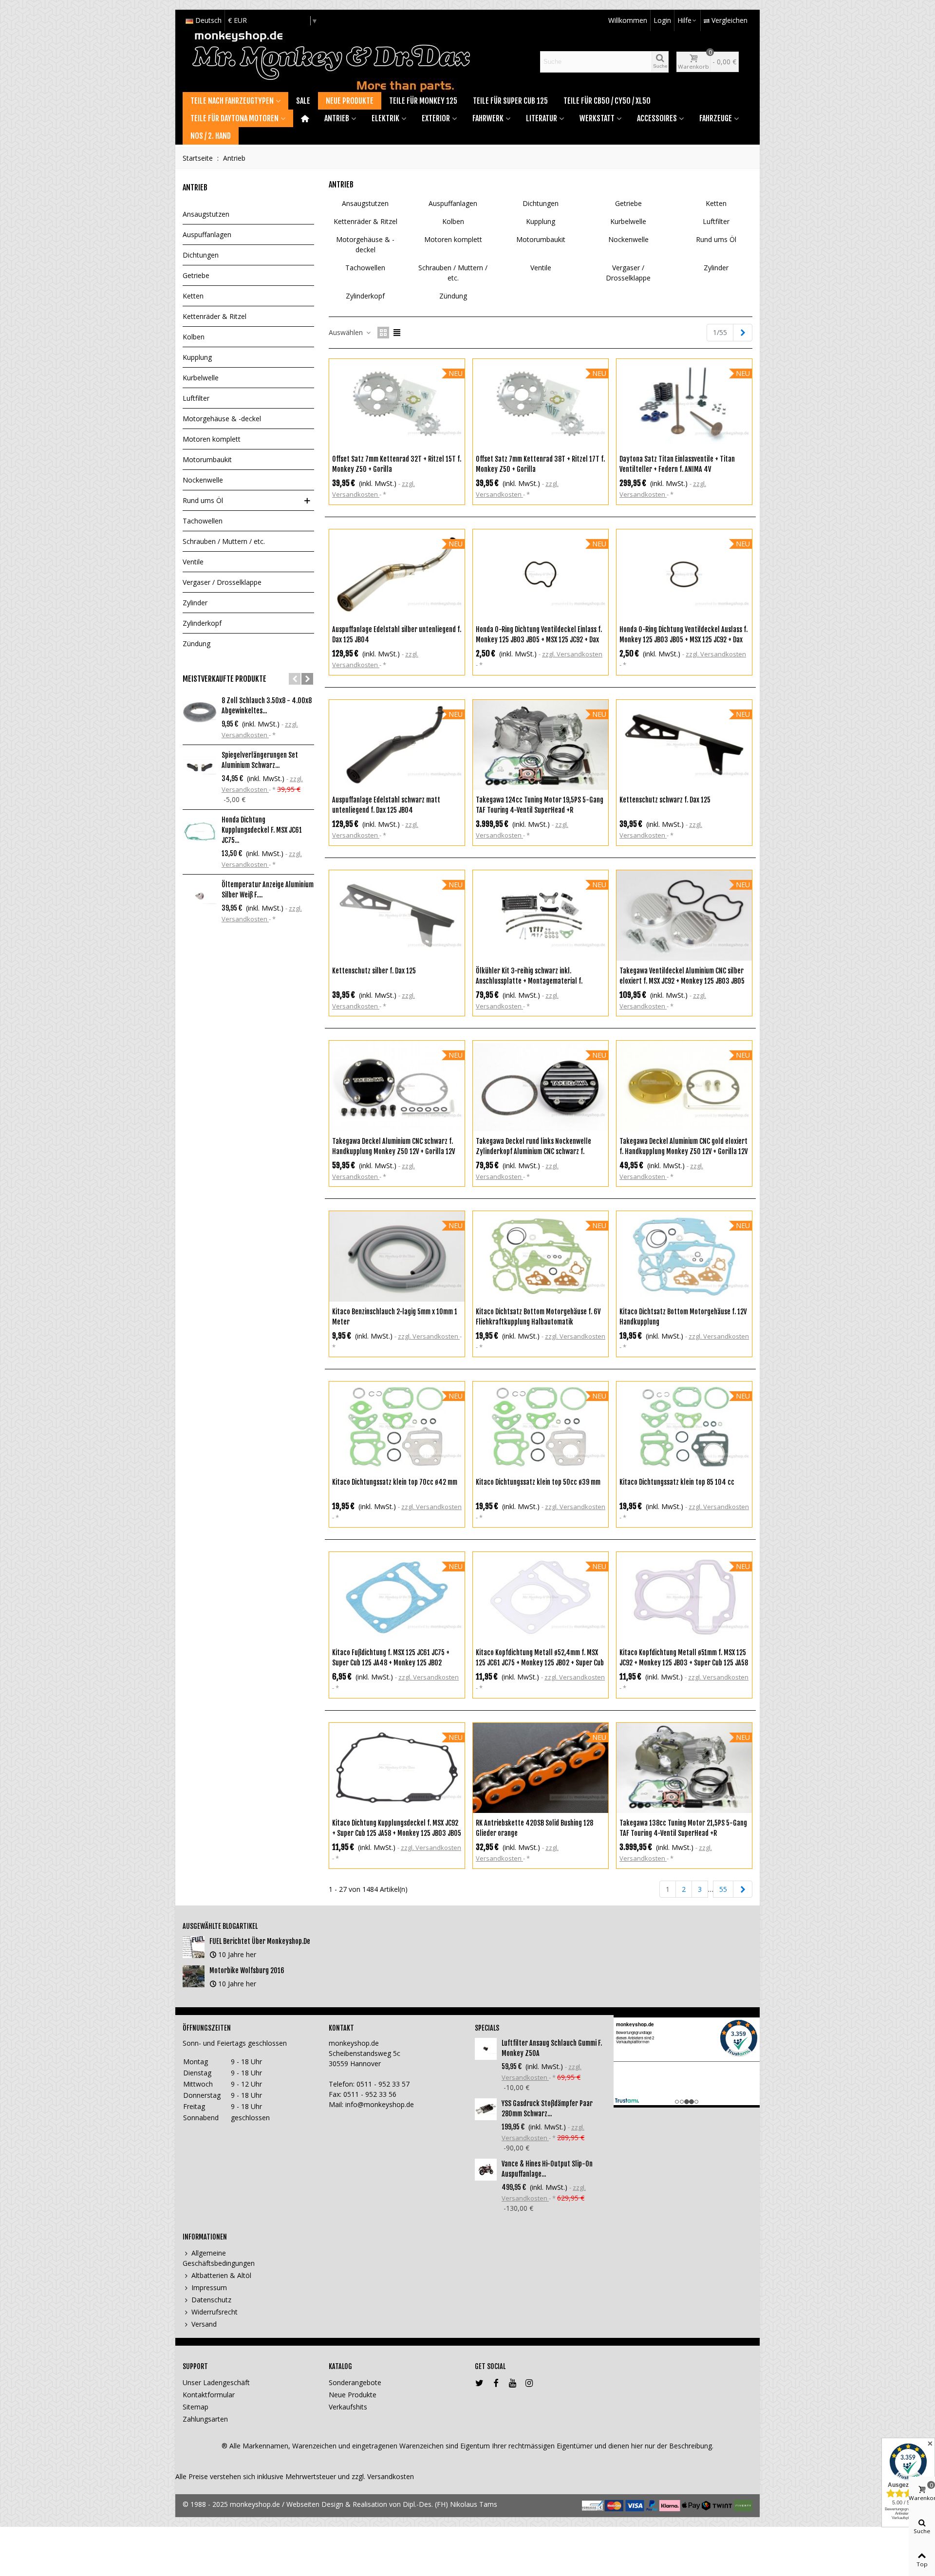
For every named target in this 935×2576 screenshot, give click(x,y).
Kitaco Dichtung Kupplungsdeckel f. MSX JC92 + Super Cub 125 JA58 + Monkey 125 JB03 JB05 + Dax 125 (397, 1833)
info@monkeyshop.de (380, 2104)
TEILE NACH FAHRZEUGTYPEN (232, 101)
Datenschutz (211, 2300)
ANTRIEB (337, 118)
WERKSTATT (597, 118)
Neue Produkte (350, 101)
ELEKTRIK (385, 118)
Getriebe (196, 275)
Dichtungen (201, 255)
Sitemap (196, 2407)
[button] (295, 679)
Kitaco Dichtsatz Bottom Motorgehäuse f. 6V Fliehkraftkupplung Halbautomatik (538, 1317)
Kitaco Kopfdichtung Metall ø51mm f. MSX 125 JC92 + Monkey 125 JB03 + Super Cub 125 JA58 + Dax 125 (684, 1663)
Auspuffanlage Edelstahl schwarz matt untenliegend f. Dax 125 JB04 (386, 805)
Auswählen (347, 332)
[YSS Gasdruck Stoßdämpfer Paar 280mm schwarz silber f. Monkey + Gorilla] (486, 2109)
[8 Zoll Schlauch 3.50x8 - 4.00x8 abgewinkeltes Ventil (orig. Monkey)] (200, 712)
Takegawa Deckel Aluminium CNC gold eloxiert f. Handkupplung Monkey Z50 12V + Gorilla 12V (683, 1146)
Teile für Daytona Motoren (234, 118)
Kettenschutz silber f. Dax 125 (374, 971)
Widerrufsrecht (215, 2312)
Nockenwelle (203, 480)
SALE (303, 101)
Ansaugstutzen (206, 214)
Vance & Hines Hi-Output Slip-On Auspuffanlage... (547, 2169)
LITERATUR (542, 118)
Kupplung (197, 357)
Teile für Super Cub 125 (510, 101)
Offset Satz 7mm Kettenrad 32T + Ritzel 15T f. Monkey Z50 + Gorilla (397, 464)
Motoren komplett (212, 439)
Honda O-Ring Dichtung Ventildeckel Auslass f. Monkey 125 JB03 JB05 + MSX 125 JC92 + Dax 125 (683, 640)
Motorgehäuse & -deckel (222, 419)
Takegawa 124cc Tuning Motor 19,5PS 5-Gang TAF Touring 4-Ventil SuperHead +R (540, 805)
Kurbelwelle (201, 378)
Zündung (196, 644)
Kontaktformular (209, 2395)
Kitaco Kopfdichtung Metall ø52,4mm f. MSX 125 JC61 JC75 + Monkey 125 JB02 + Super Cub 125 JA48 (540, 1663)
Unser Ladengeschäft (216, 2382)
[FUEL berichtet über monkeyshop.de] (194, 1947)
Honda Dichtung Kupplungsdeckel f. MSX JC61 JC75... (262, 830)
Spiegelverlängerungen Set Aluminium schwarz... (260, 760)
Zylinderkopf (202, 623)
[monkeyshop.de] (331, 62)
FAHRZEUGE (716, 118)
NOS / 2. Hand (211, 136)
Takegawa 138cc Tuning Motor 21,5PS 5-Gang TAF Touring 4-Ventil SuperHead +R (683, 1828)
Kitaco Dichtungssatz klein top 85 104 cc (677, 1482)
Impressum (209, 2287)
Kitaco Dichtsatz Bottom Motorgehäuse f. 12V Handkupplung (683, 1317)
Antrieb (195, 187)
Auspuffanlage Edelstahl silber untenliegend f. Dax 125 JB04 (397, 635)
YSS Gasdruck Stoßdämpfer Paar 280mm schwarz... (547, 2109)
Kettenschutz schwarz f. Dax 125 (665, 800)
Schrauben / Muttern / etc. (224, 541)
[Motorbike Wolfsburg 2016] (194, 1976)
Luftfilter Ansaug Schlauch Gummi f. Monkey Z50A (552, 2048)
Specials (487, 2028)
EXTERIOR (436, 118)
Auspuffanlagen (207, 234)
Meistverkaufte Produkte (224, 679)
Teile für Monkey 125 (423, 101)
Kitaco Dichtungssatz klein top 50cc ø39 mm (538, 1482)
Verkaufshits (348, 2407)
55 (723, 1889)
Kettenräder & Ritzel (215, 316)
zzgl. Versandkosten (572, 654)
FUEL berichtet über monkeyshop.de (260, 1941)
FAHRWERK (488, 118)
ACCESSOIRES (657, 118)
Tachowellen (203, 521)
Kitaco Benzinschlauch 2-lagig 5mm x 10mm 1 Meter (395, 1317)
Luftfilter (196, 398)
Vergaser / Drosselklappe (222, 582)
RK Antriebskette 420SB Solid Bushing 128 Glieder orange (534, 1828)
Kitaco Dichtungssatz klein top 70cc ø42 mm (395, 1482)
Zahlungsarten (205, 2419)
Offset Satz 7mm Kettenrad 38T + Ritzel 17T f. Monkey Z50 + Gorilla (540, 464)
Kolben (194, 337)
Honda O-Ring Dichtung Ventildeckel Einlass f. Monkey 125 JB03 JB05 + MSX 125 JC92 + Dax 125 (539, 640)
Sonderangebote (355, 2382)
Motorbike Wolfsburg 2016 (247, 1970)
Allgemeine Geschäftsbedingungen (219, 2258)
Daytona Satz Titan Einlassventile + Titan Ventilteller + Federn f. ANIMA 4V (677, 464)
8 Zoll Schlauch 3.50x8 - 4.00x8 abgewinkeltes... (267, 706)
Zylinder (195, 603)
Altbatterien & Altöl (221, 2275)
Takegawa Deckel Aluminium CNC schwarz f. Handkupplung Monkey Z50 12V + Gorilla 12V (393, 1146)
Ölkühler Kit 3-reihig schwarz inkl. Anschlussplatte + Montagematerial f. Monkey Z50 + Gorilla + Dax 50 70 (529, 981)
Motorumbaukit (207, 459)
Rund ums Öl (203, 500)
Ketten (193, 296)
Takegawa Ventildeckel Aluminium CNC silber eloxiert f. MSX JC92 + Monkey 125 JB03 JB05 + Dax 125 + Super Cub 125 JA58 (682, 981)
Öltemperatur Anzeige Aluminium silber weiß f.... (268, 890)
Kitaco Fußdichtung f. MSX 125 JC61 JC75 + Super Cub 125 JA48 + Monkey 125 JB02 (391, 1658)
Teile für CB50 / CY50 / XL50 (607, 101)
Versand (204, 2324)
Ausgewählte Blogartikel (220, 1926)
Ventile (193, 562)
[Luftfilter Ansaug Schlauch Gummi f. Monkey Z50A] (486, 2049)
